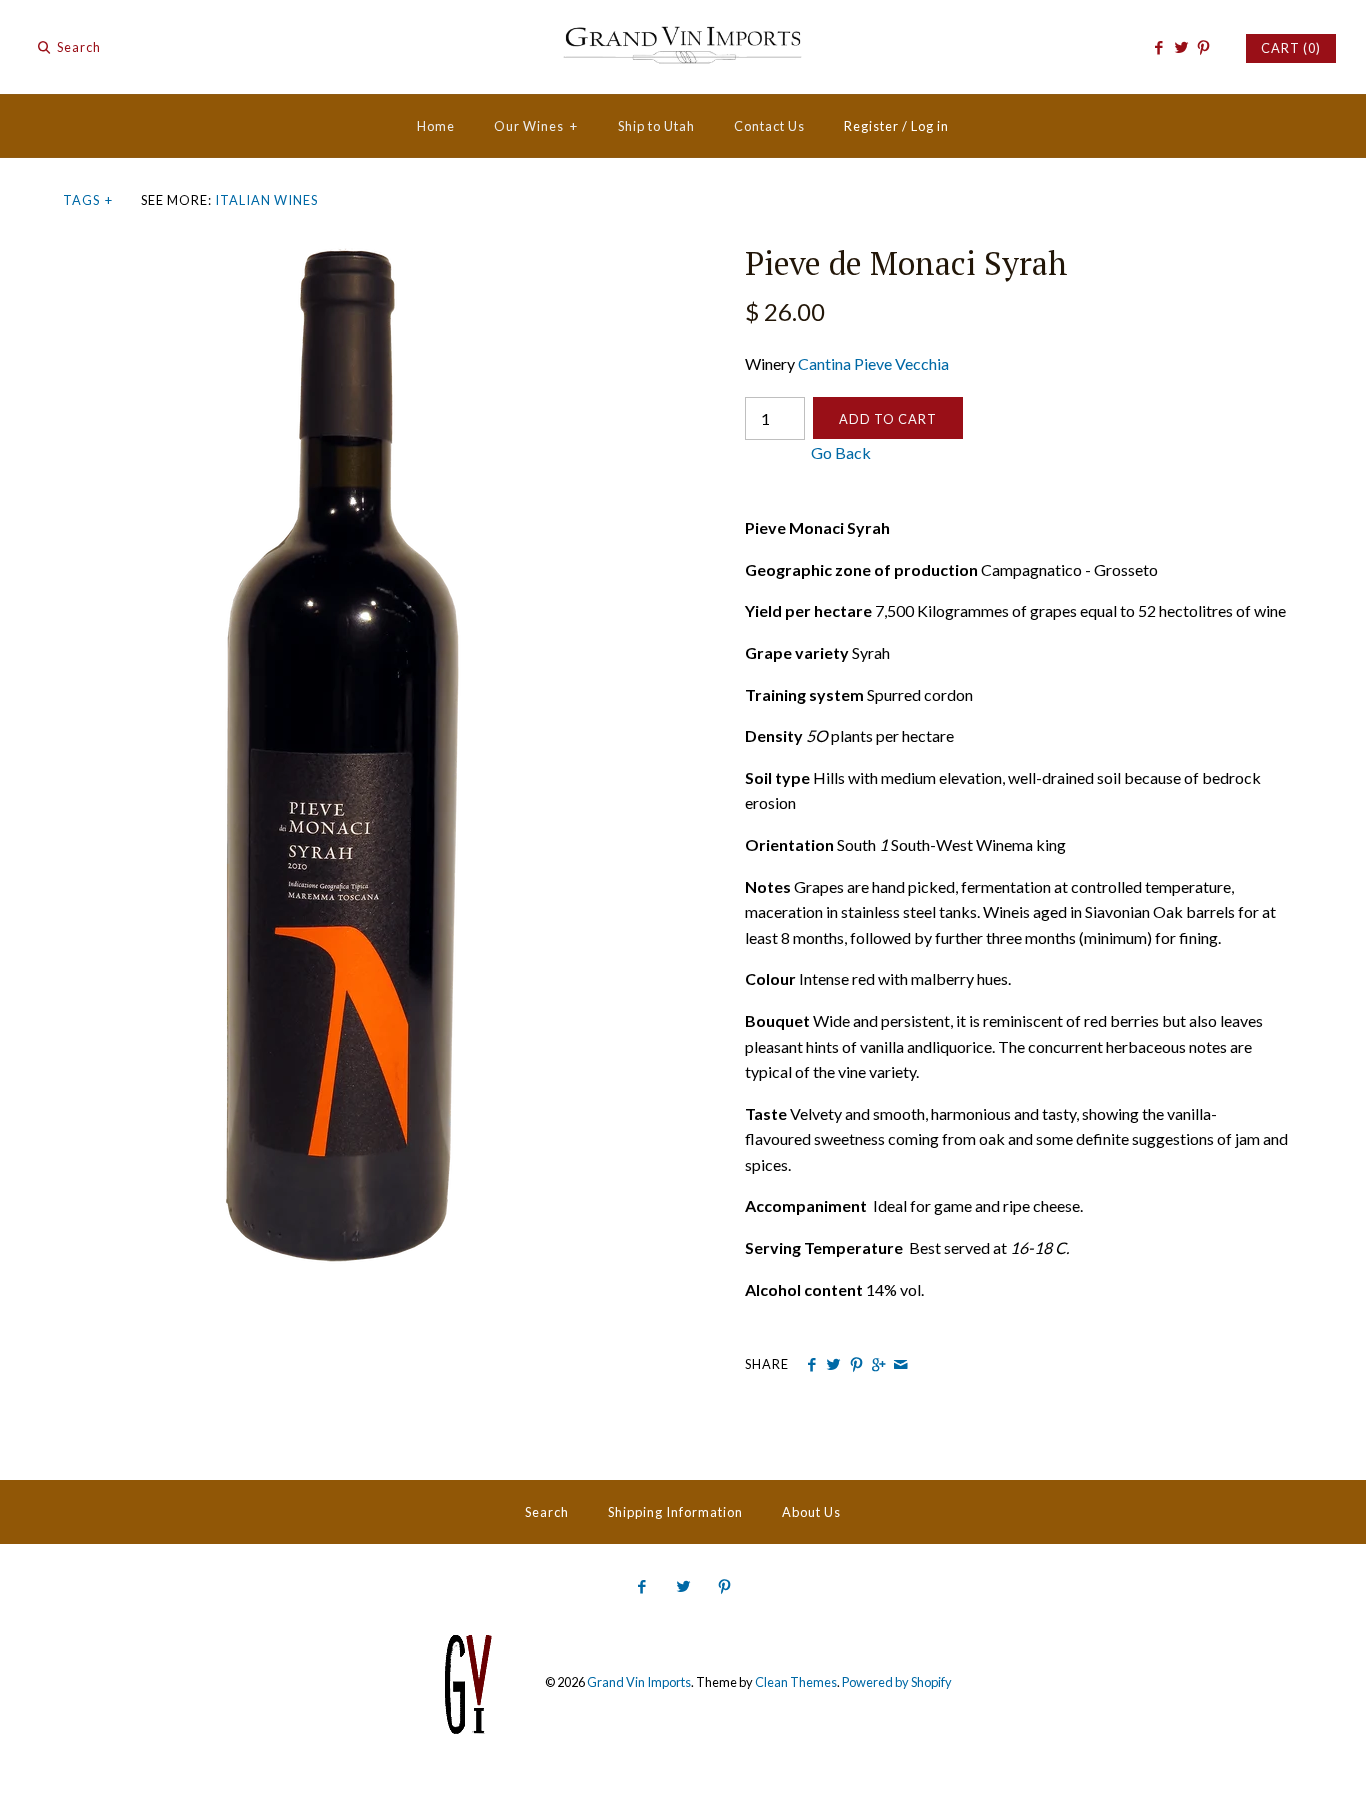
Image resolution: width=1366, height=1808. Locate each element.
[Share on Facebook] (811, 1365)
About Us (811, 1512)
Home (436, 126)
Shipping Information (675, 1512)
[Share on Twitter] (833, 1365)
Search (547, 1512)
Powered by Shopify (897, 1683)
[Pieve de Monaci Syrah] (342, 256)
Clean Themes (796, 1683)
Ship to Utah (656, 126)
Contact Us (769, 126)
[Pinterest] (1203, 48)
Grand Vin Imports (639, 1683)
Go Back (808, 452)
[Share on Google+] (878, 1365)
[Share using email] (900, 1365)
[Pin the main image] (856, 1365)
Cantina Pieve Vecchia (873, 363)
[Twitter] (1180, 48)
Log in (930, 126)
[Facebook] (1158, 48)
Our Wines (536, 126)
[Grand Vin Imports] (683, 32)
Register (871, 126)
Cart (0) (1291, 48)
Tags (88, 200)
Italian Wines (266, 200)
